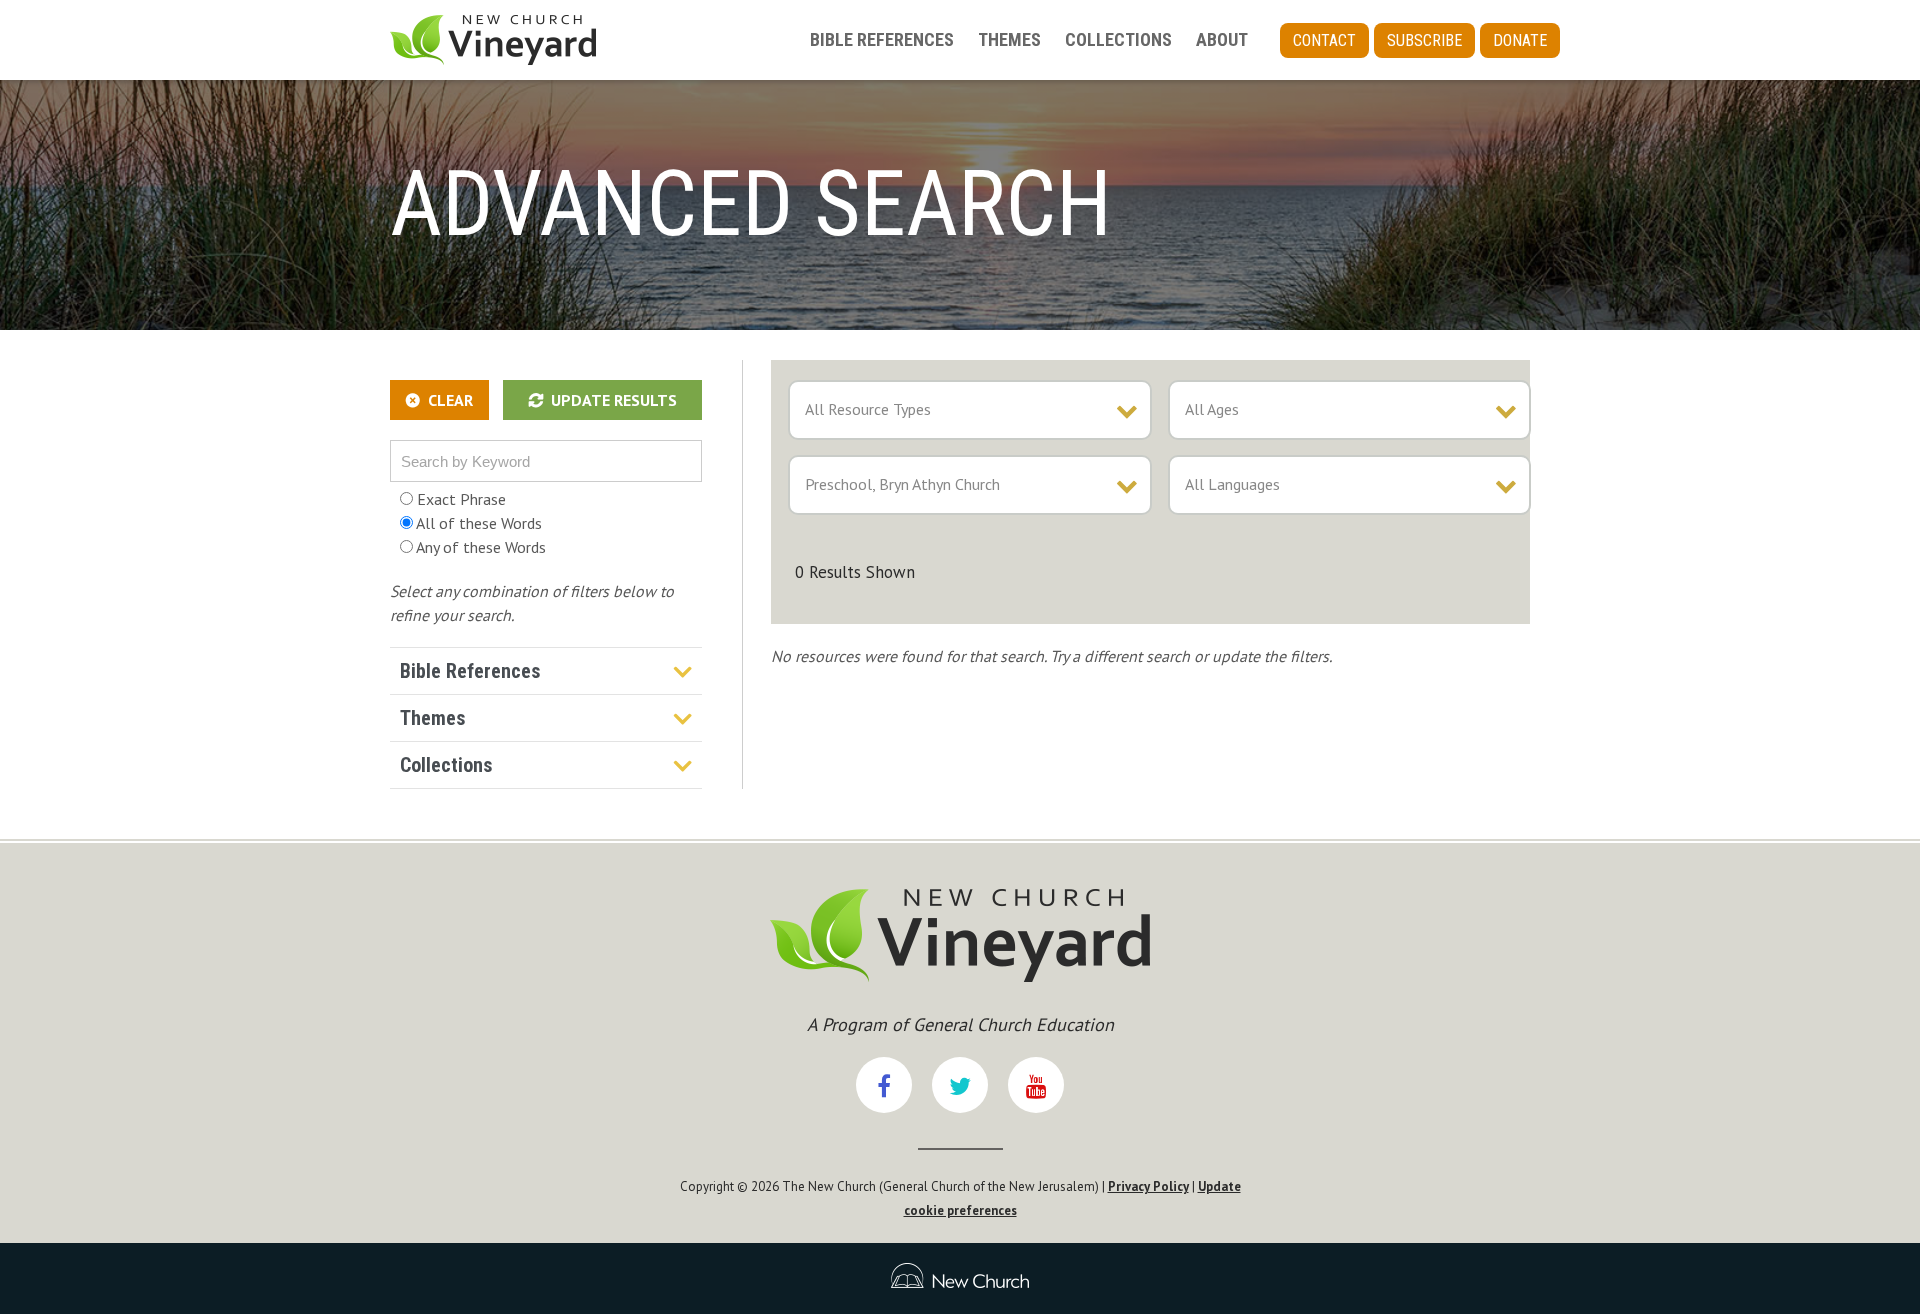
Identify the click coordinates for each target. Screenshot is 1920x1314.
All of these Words (477, 523)
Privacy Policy (1148, 1186)
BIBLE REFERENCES (882, 39)
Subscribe (1424, 40)
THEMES (1009, 39)
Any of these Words (479, 547)
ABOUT (1222, 39)
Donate (1520, 40)
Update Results (614, 400)
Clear (450, 400)
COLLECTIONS (1118, 39)
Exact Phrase (459, 499)
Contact (1324, 40)
